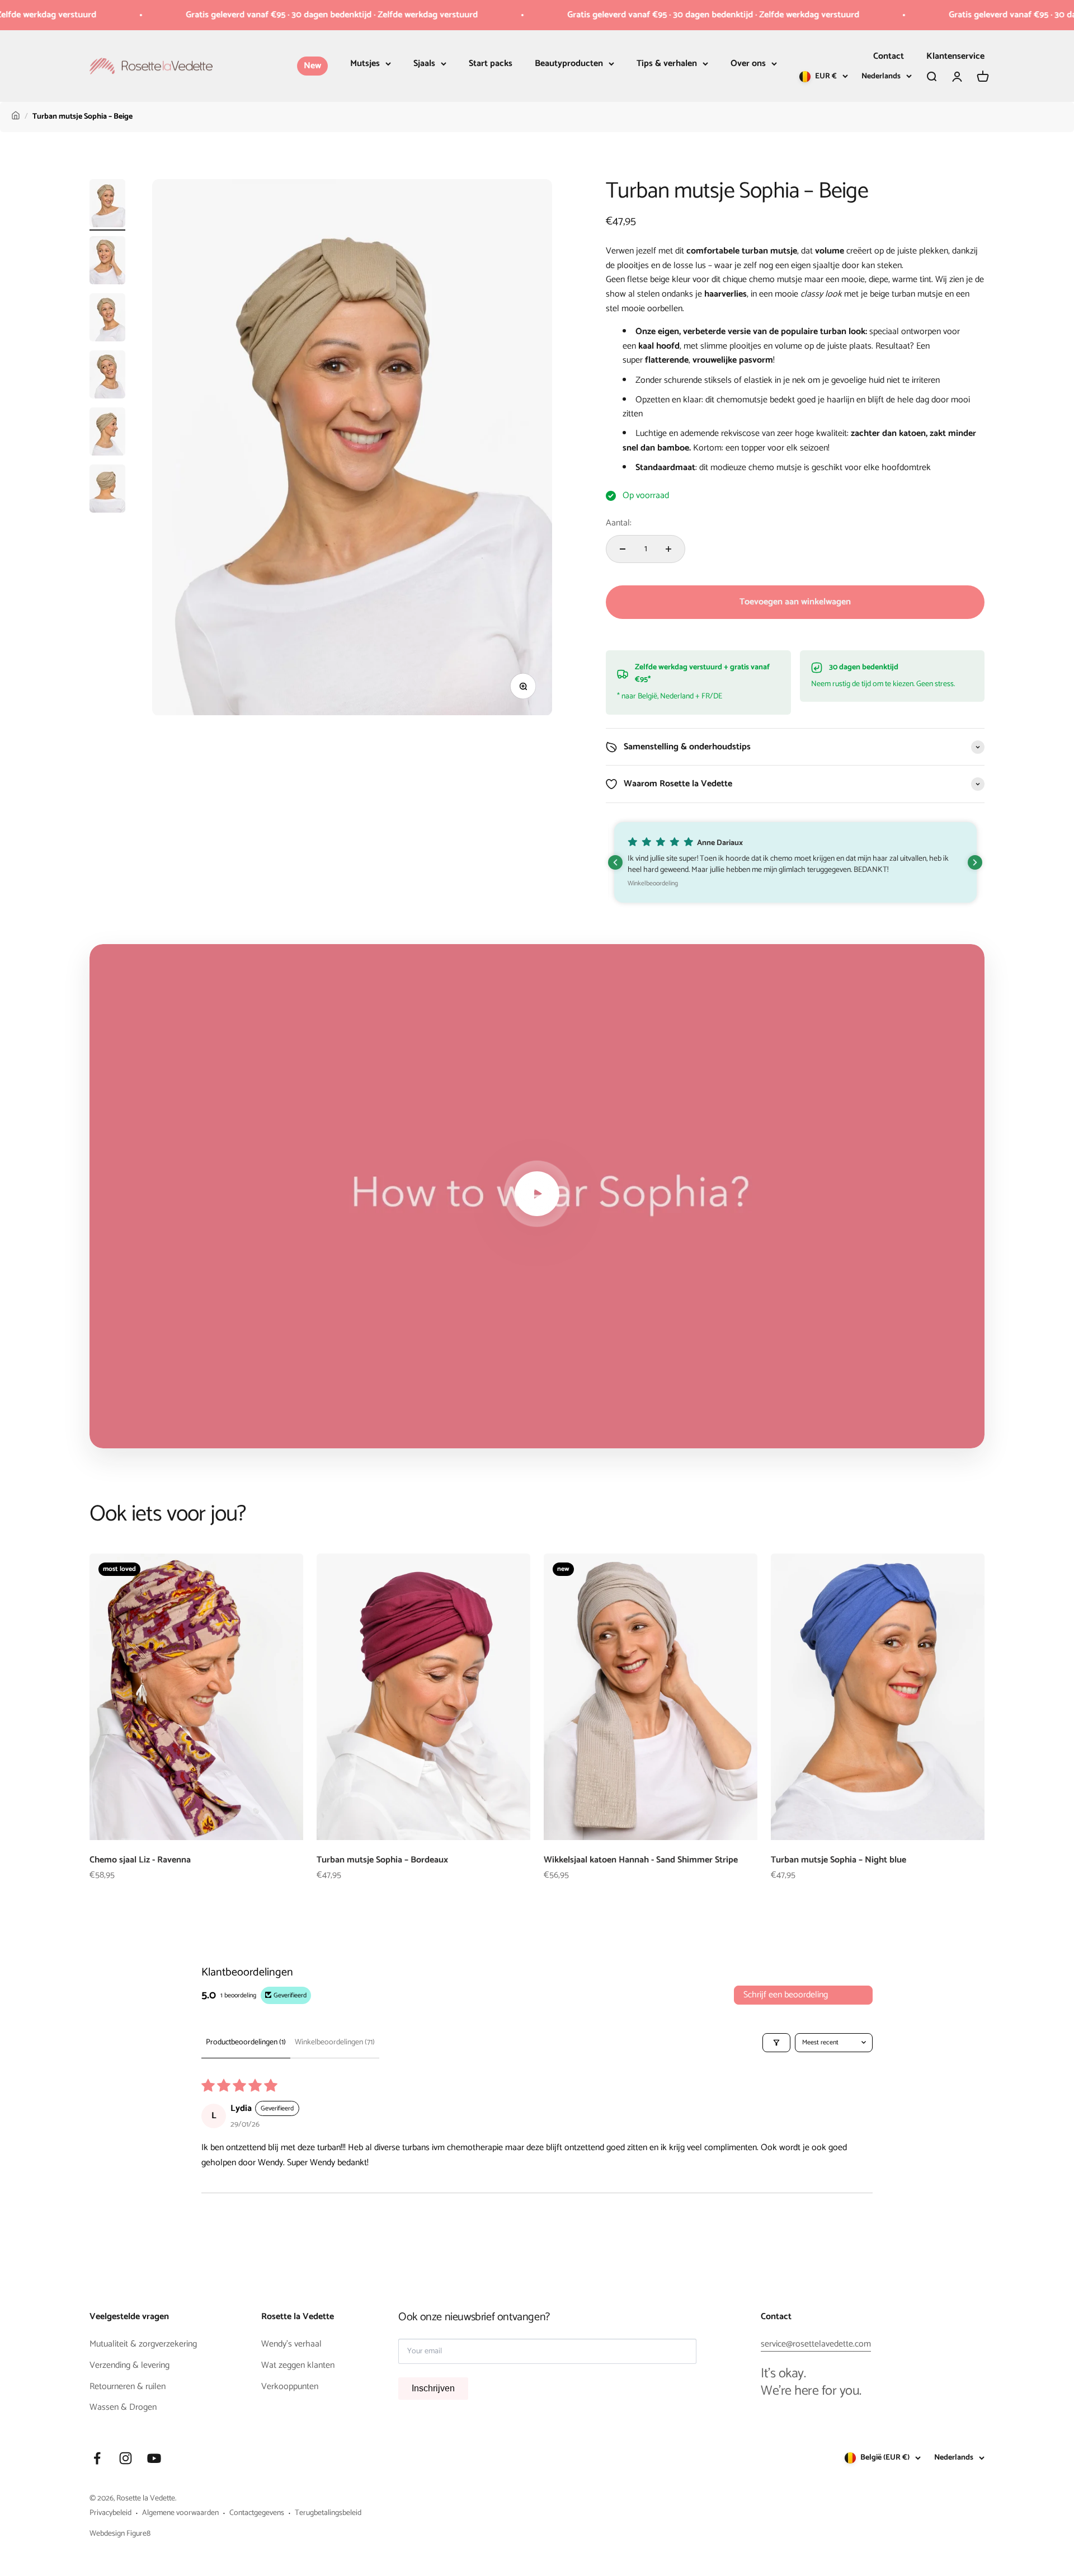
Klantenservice (955, 56)
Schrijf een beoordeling (786, 1995)
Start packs (491, 64)
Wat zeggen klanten (298, 2366)
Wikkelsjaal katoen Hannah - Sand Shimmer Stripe (641, 1860)
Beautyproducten (569, 64)
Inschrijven (433, 2388)
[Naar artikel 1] (107, 205)
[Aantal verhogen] (668, 549)
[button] (796, 862)
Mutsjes (365, 64)
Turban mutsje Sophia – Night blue (839, 1860)
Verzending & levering (129, 2366)
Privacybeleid (110, 2513)
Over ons (748, 64)
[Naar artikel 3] (107, 319)
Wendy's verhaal (291, 2344)
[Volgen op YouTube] (154, 2458)
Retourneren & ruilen (128, 2387)
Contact (889, 56)
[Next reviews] (975, 862)
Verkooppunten (290, 2387)
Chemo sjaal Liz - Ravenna (140, 1860)
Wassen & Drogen (123, 2408)
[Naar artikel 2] (107, 262)
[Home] (16, 117)
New (312, 66)
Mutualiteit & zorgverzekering (143, 2344)
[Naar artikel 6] (107, 490)
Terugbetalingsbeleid (328, 2513)
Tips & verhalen (667, 64)
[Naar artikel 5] (107, 433)
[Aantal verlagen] (623, 549)
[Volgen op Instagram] (126, 2458)
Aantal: (619, 523)
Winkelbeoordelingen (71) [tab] (335, 2042)
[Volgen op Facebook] (97, 2458)
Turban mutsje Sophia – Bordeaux (382, 1860)
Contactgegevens (257, 2513)
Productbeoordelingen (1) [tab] (246, 2042)
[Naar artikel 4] (107, 376)
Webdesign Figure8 (120, 2534)
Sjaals (424, 64)
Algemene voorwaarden (180, 2513)
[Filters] (776, 2043)
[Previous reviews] (615, 862)
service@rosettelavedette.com (816, 2344)
